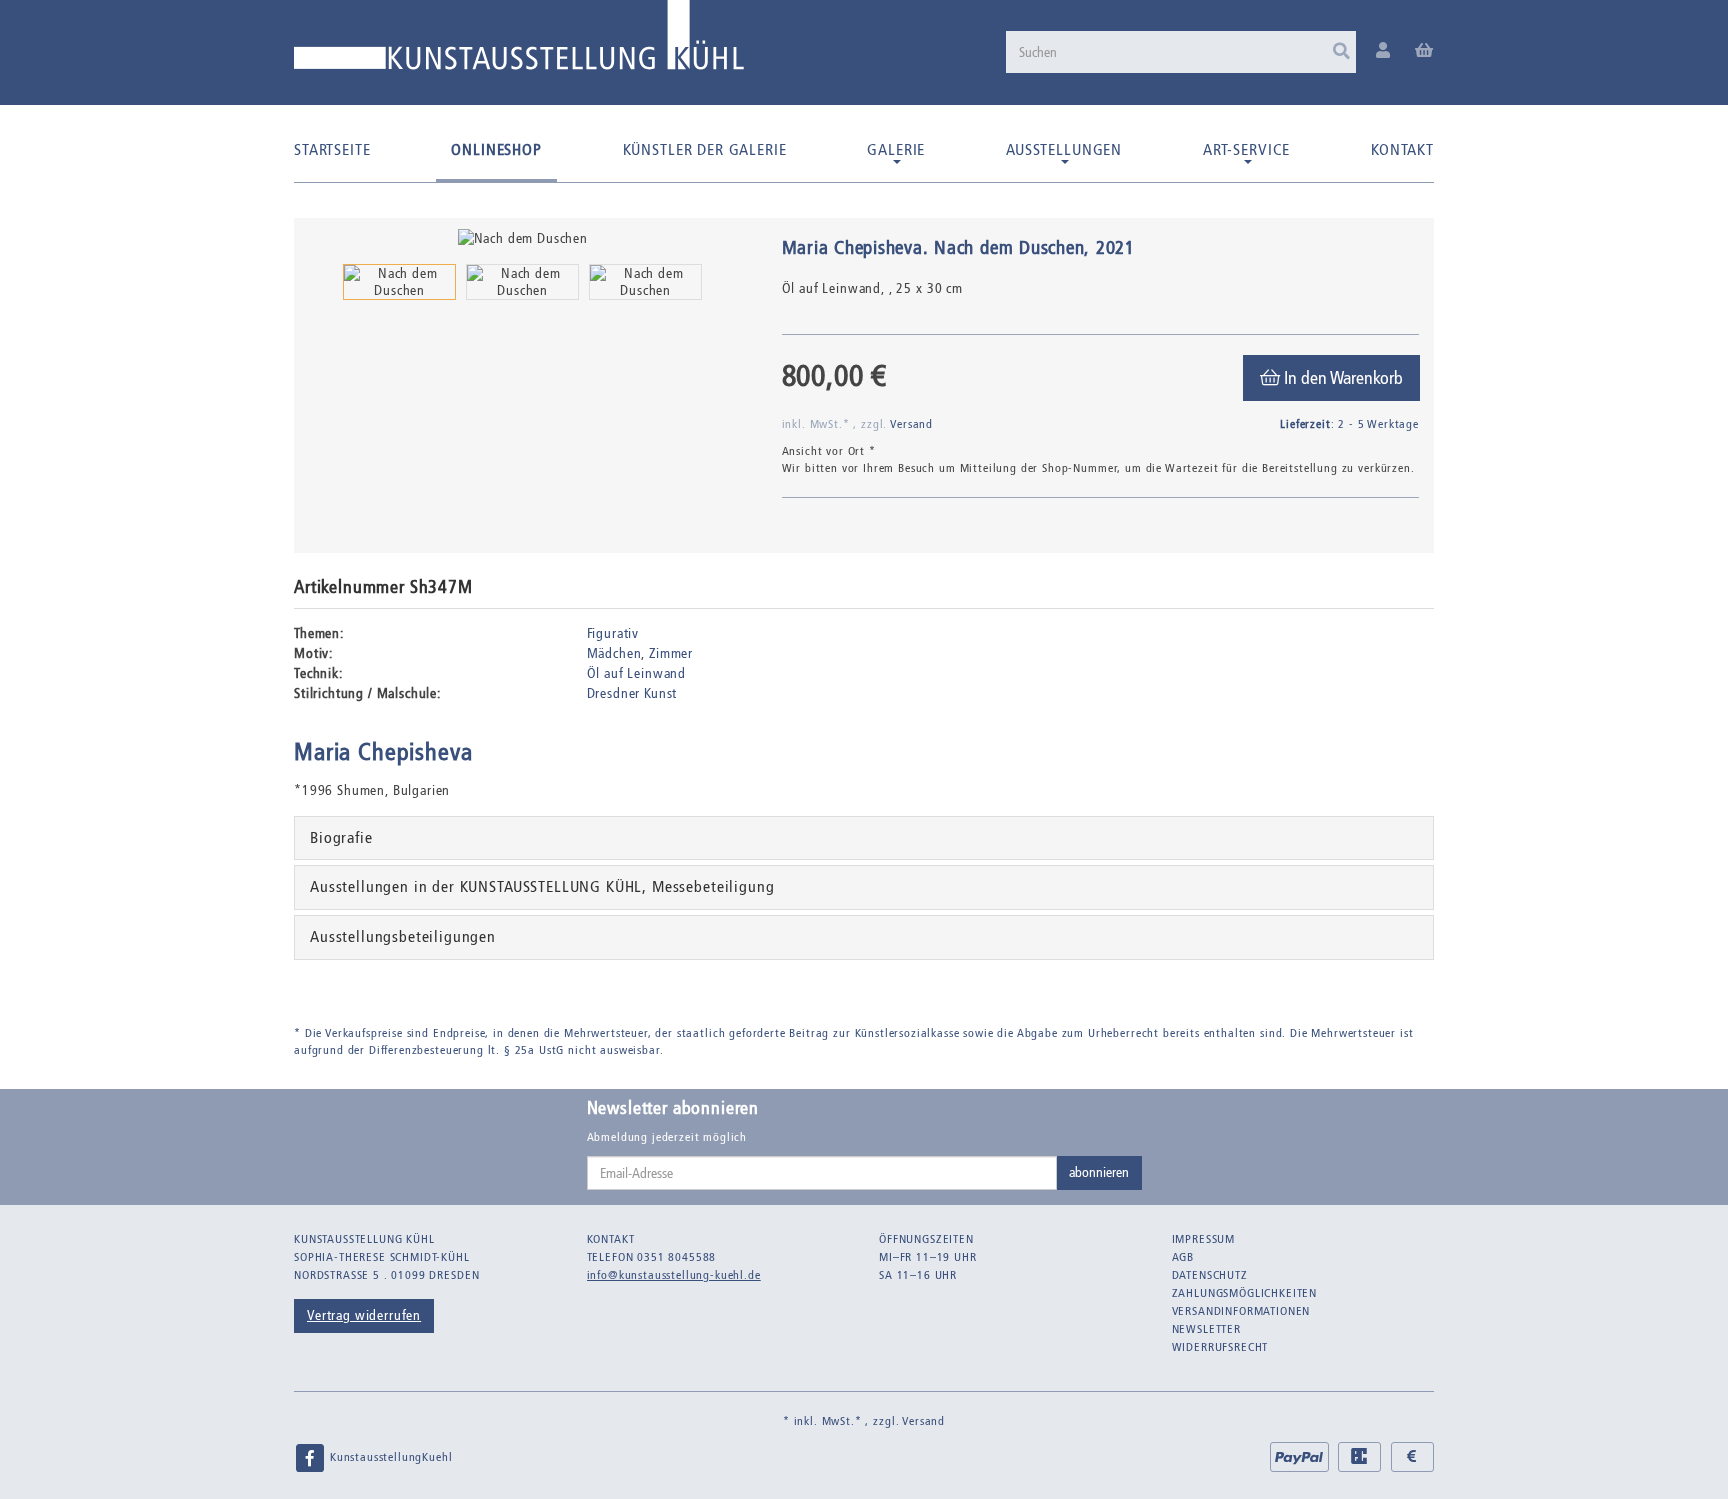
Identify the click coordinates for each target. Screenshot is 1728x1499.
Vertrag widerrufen (364, 1315)
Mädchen (614, 653)
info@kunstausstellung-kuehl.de (674, 1275)
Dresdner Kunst (632, 693)
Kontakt (1402, 149)
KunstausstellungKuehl (389, 1457)
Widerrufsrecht (1220, 1347)
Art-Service (1246, 149)
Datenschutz (1210, 1275)
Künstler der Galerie (705, 149)
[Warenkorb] (1424, 51)
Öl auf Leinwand (637, 673)
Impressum (1204, 1239)
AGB (1183, 1257)
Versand (911, 424)
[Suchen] (1341, 52)
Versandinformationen (1241, 1311)
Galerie (896, 149)
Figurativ (613, 633)
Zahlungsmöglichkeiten (1245, 1293)
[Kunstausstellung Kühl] (519, 42)
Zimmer (671, 653)
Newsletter (1206, 1329)
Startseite (332, 149)
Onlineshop (496, 149)
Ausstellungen (1064, 149)
